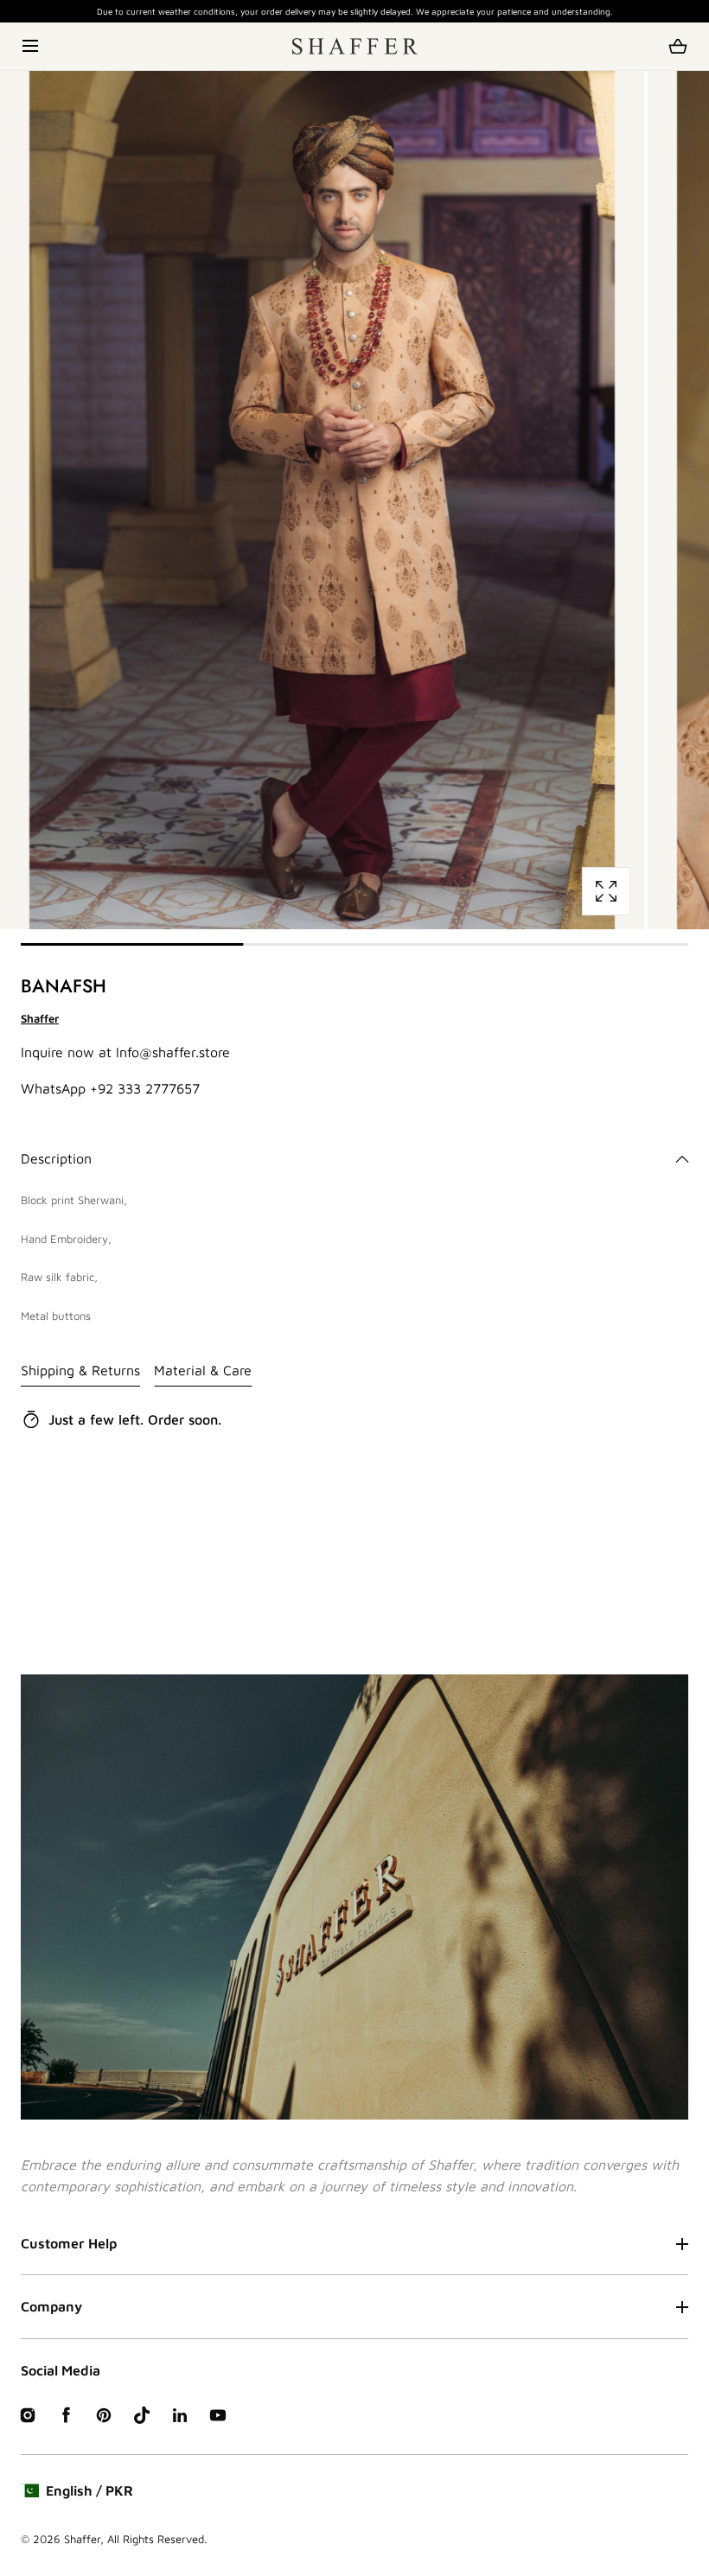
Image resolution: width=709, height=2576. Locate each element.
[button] (32, 46)
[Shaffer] (355, 46)
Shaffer (82, 2539)
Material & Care (203, 1370)
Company (51, 2306)
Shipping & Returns (80, 1370)
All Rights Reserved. (157, 2539)
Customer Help (69, 2243)
